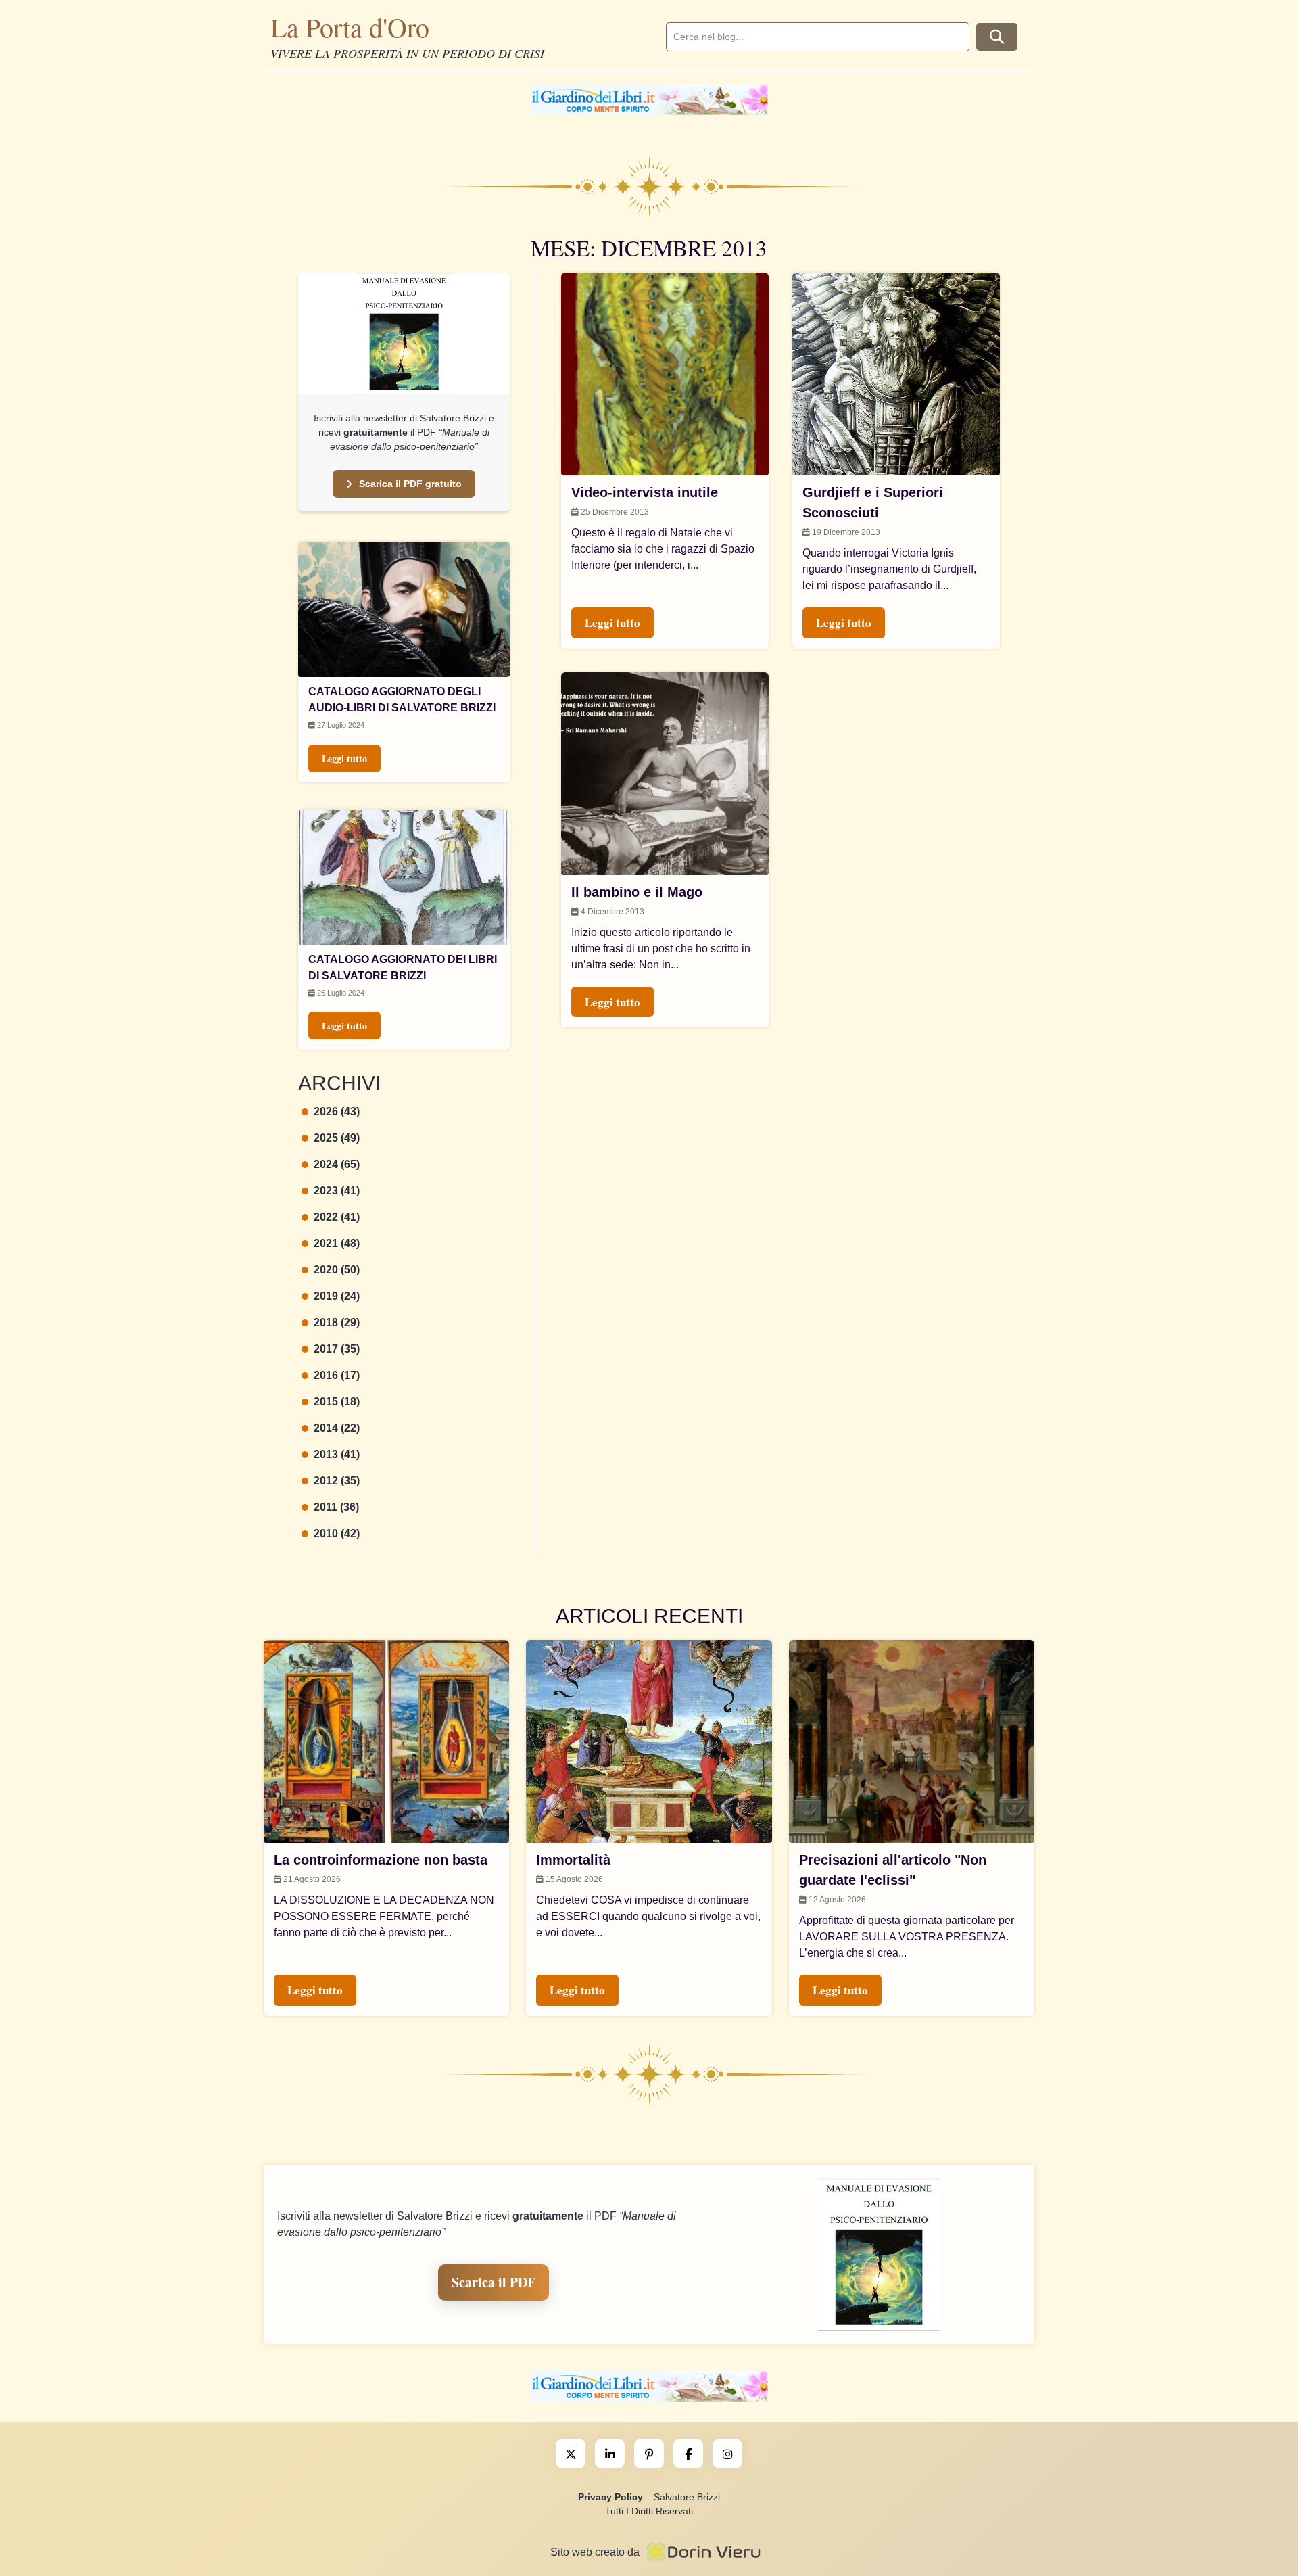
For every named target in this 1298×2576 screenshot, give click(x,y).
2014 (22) (337, 1428)
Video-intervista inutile (645, 492)
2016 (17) (337, 1375)
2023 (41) (337, 1191)
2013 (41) (337, 1454)
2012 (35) (337, 1481)
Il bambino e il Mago (637, 892)
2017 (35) (337, 1349)
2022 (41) (337, 1217)
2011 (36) (336, 1507)
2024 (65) (337, 1164)
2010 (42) (337, 1533)
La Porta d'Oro (350, 27)
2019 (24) (337, 1296)
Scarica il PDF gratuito (410, 484)
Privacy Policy (610, 2497)
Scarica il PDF (494, 2282)
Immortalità (573, 1860)
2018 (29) (337, 1322)
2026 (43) (337, 1111)
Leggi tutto (344, 758)
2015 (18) (337, 1402)
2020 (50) (337, 1270)
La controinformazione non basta (381, 1860)
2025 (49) (337, 1138)
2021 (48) (337, 1243)
